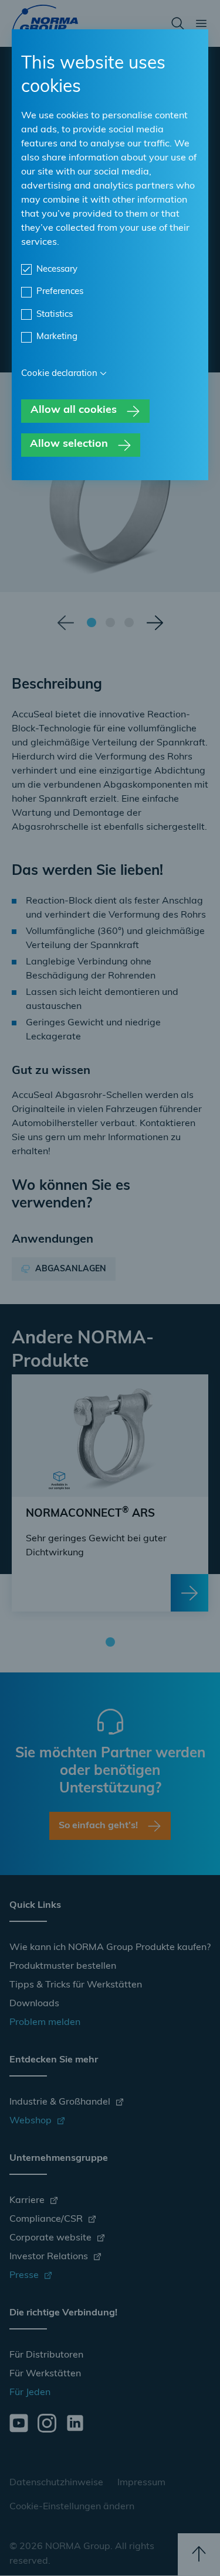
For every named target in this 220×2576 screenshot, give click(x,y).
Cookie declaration (59, 374)
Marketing (57, 337)
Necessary (57, 270)
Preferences (60, 292)
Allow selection (69, 444)
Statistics (55, 315)
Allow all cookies (74, 410)
